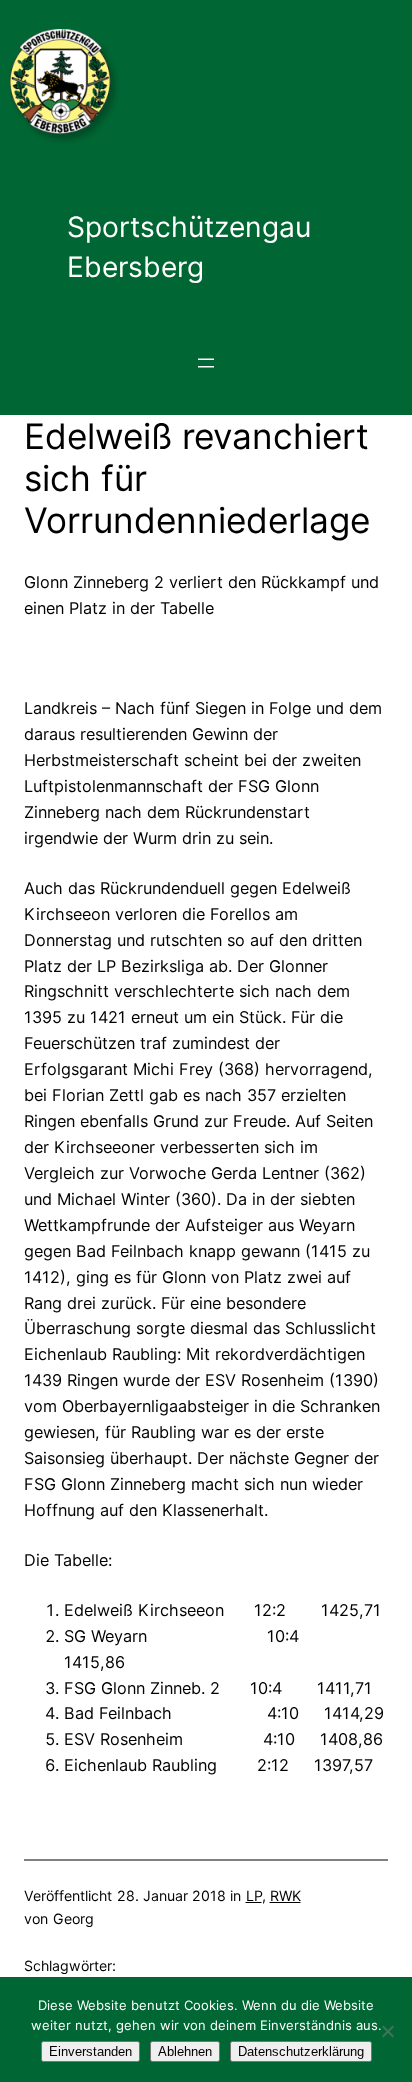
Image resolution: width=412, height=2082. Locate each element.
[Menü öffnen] (206, 363)
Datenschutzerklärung (301, 2051)
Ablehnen (185, 2051)
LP (254, 1895)
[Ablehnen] (387, 2031)
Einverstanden (90, 2051)
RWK (285, 1895)
